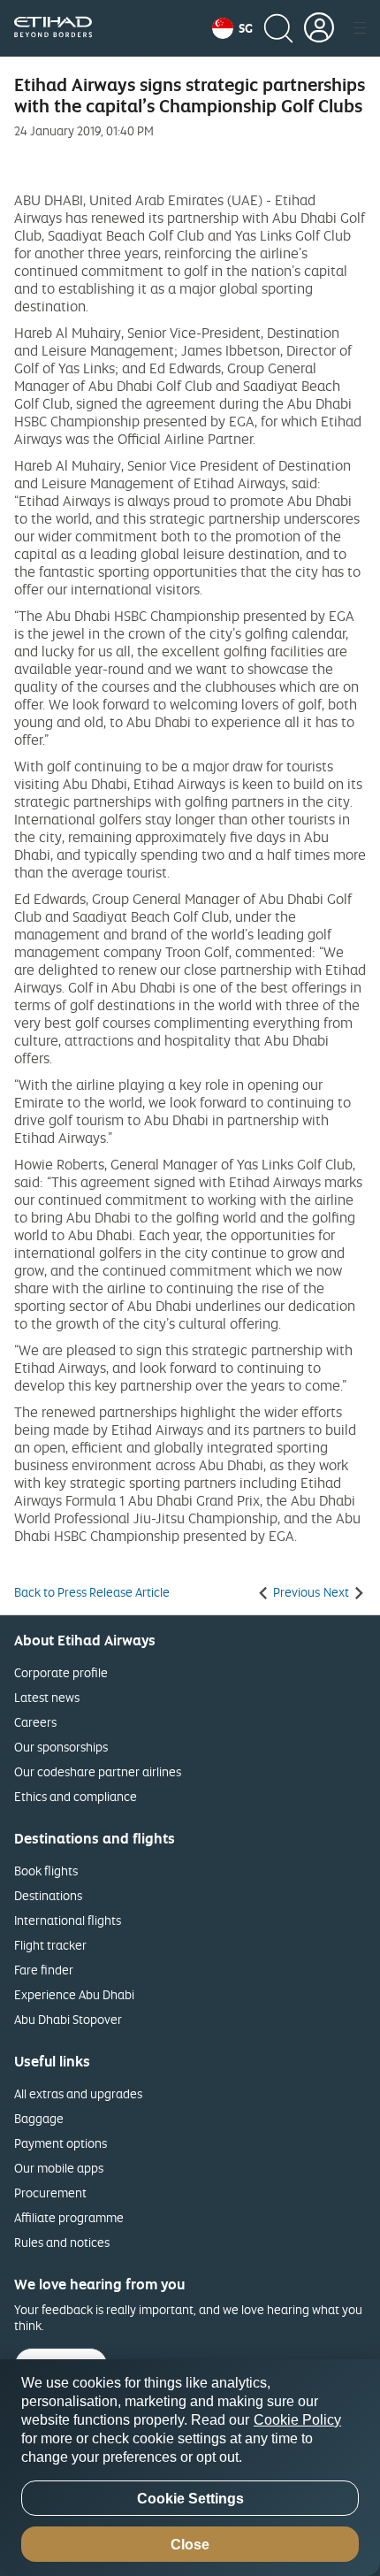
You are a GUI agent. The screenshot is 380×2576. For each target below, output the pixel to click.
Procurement (50, 2193)
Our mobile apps (59, 2168)
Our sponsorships (61, 1747)
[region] (190, 2468)
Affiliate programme (69, 2217)
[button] (232, 28)
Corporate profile (61, 1672)
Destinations (48, 1895)
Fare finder (44, 1970)
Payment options (61, 2143)
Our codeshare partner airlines (98, 1771)
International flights (68, 1920)
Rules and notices (62, 2242)
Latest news (47, 1697)
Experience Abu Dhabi (74, 1994)
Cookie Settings (190, 2499)
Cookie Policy (297, 2420)
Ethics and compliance (76, 1796)
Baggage (39, 2118)
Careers (35, 1722)
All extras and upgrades (78, 2093)
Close (190, 2545)
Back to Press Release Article (92, 1592)
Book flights (46, 1871)
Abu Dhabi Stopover (68, 2019)
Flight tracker (50, 1945)
